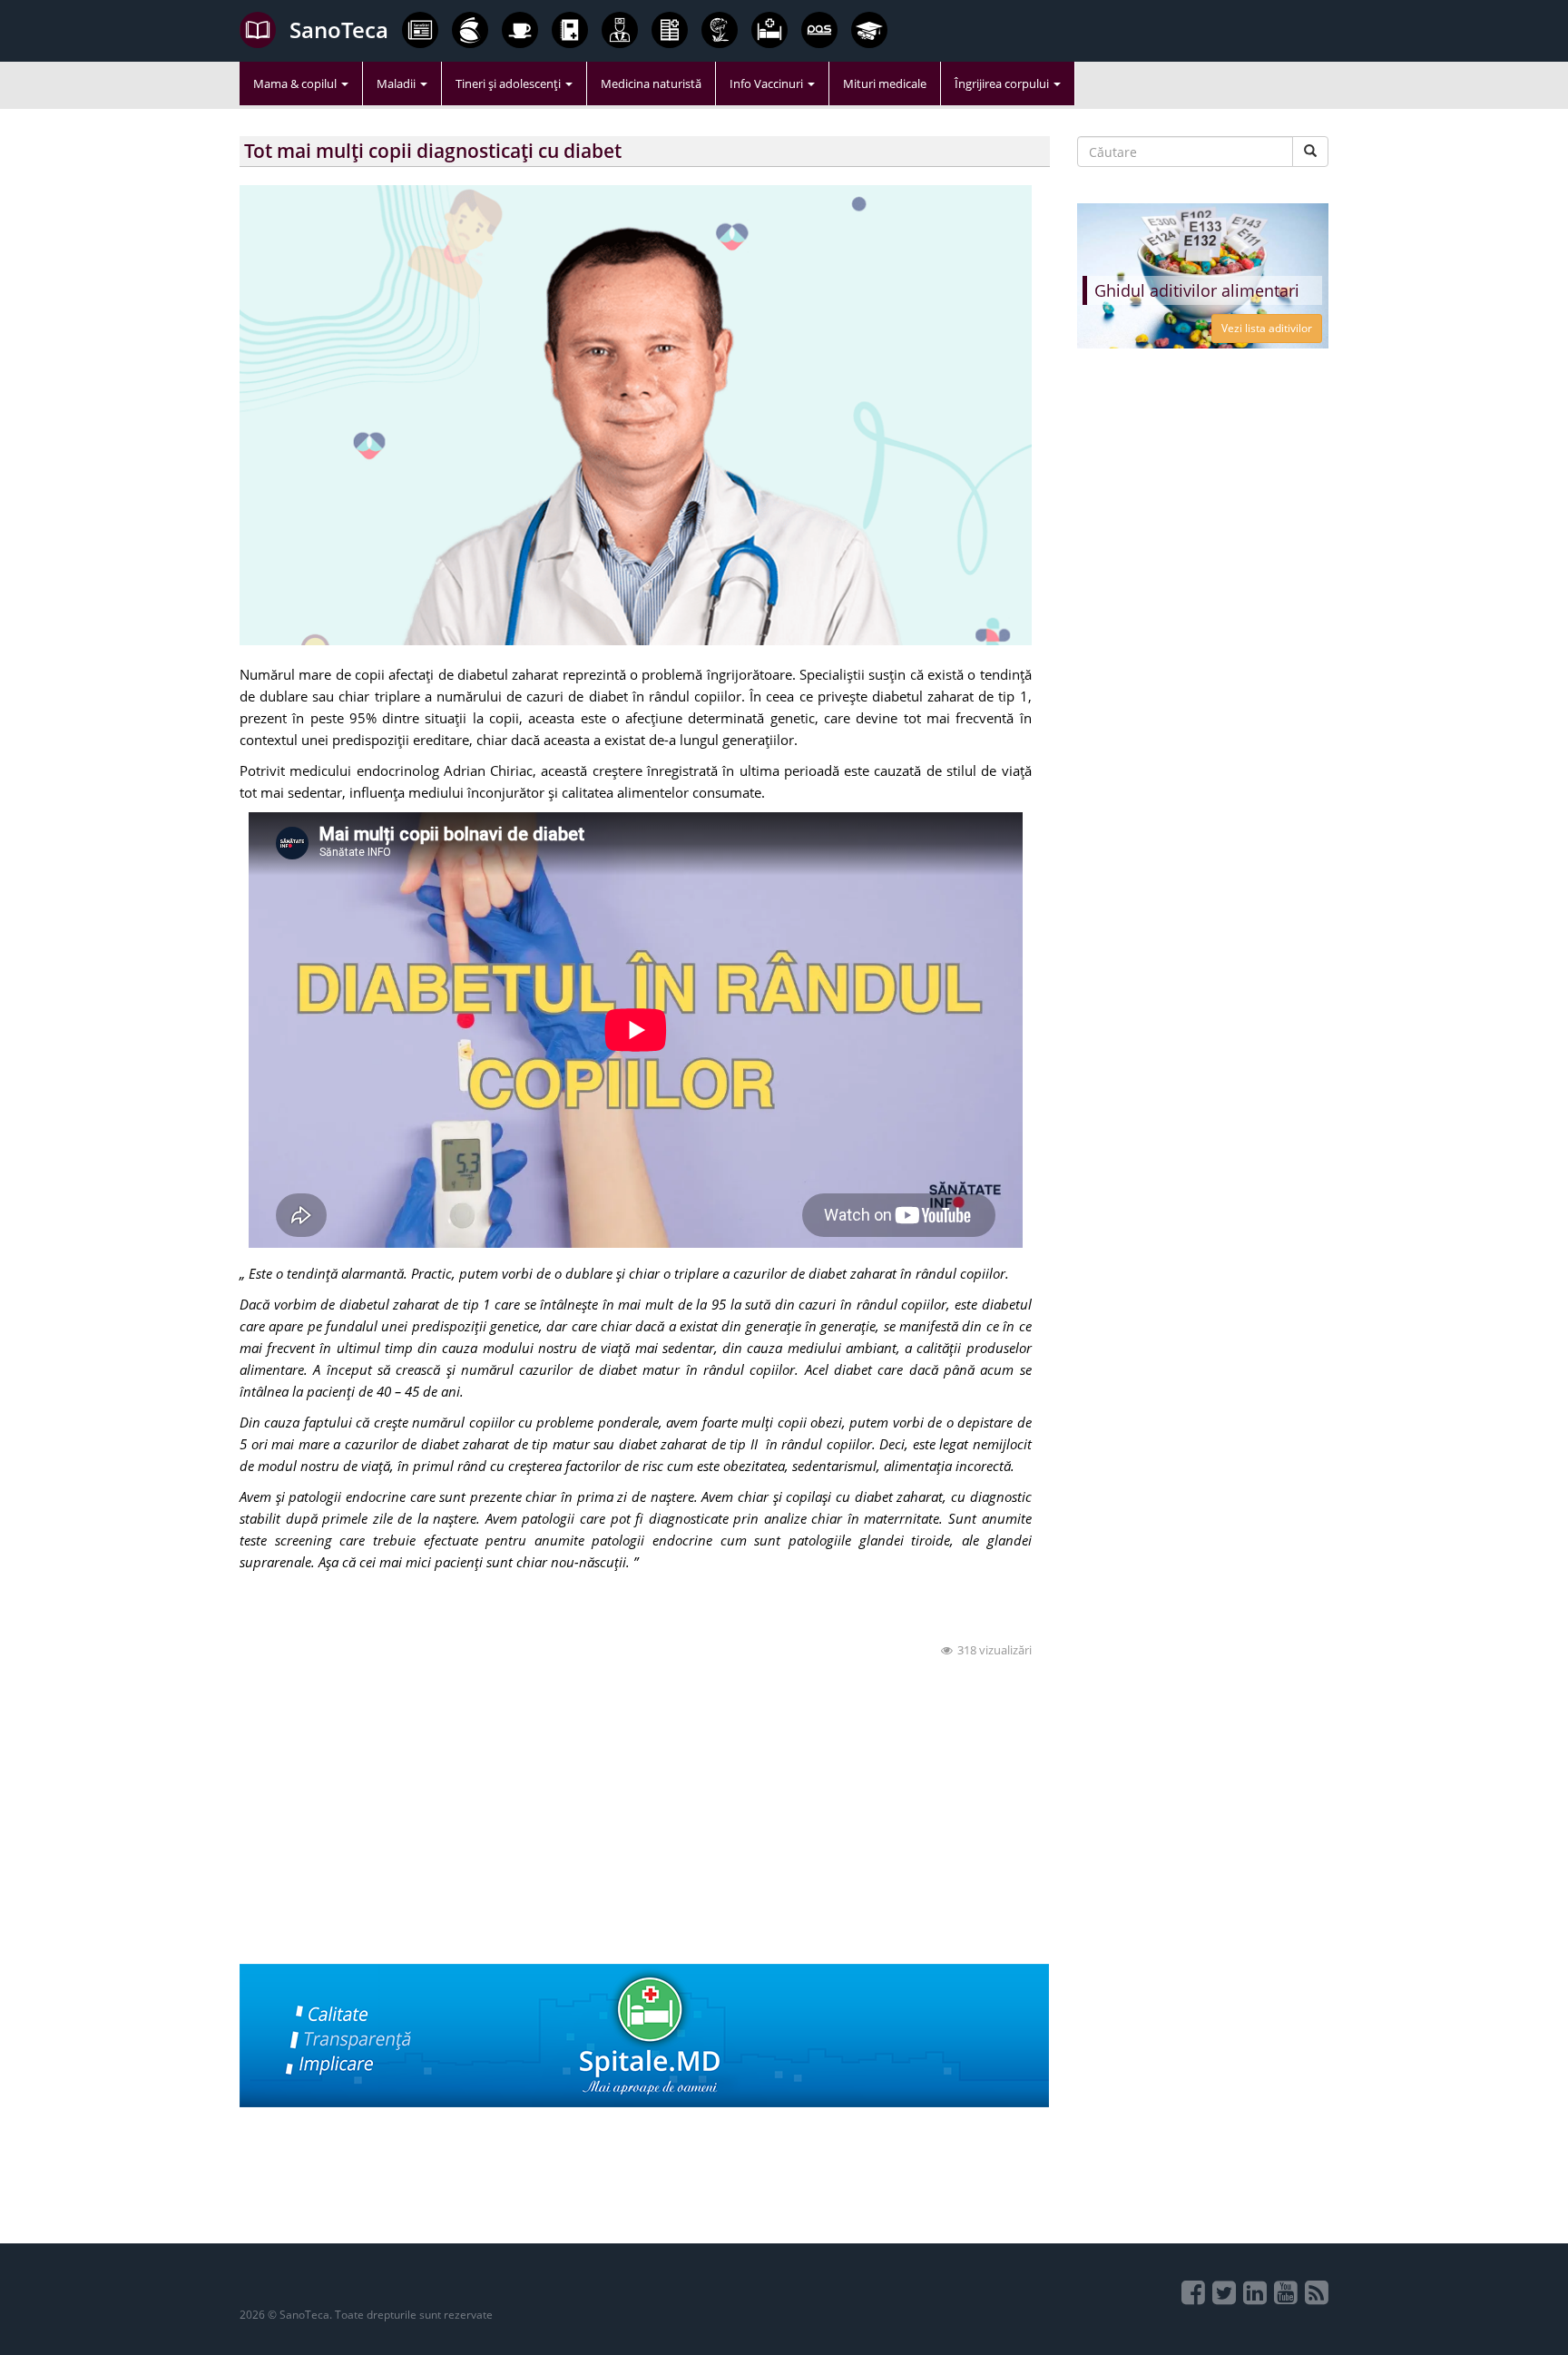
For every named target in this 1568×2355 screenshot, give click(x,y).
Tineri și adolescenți (510, 83)
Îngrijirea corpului (1003, 83)
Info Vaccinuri (768, 83)
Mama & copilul (296, 83)
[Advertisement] (645, 1837)
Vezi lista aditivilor (1267, 328)
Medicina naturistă (651, 83)
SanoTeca (339, 29)
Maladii (397, 83)
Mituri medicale (885, 83)
